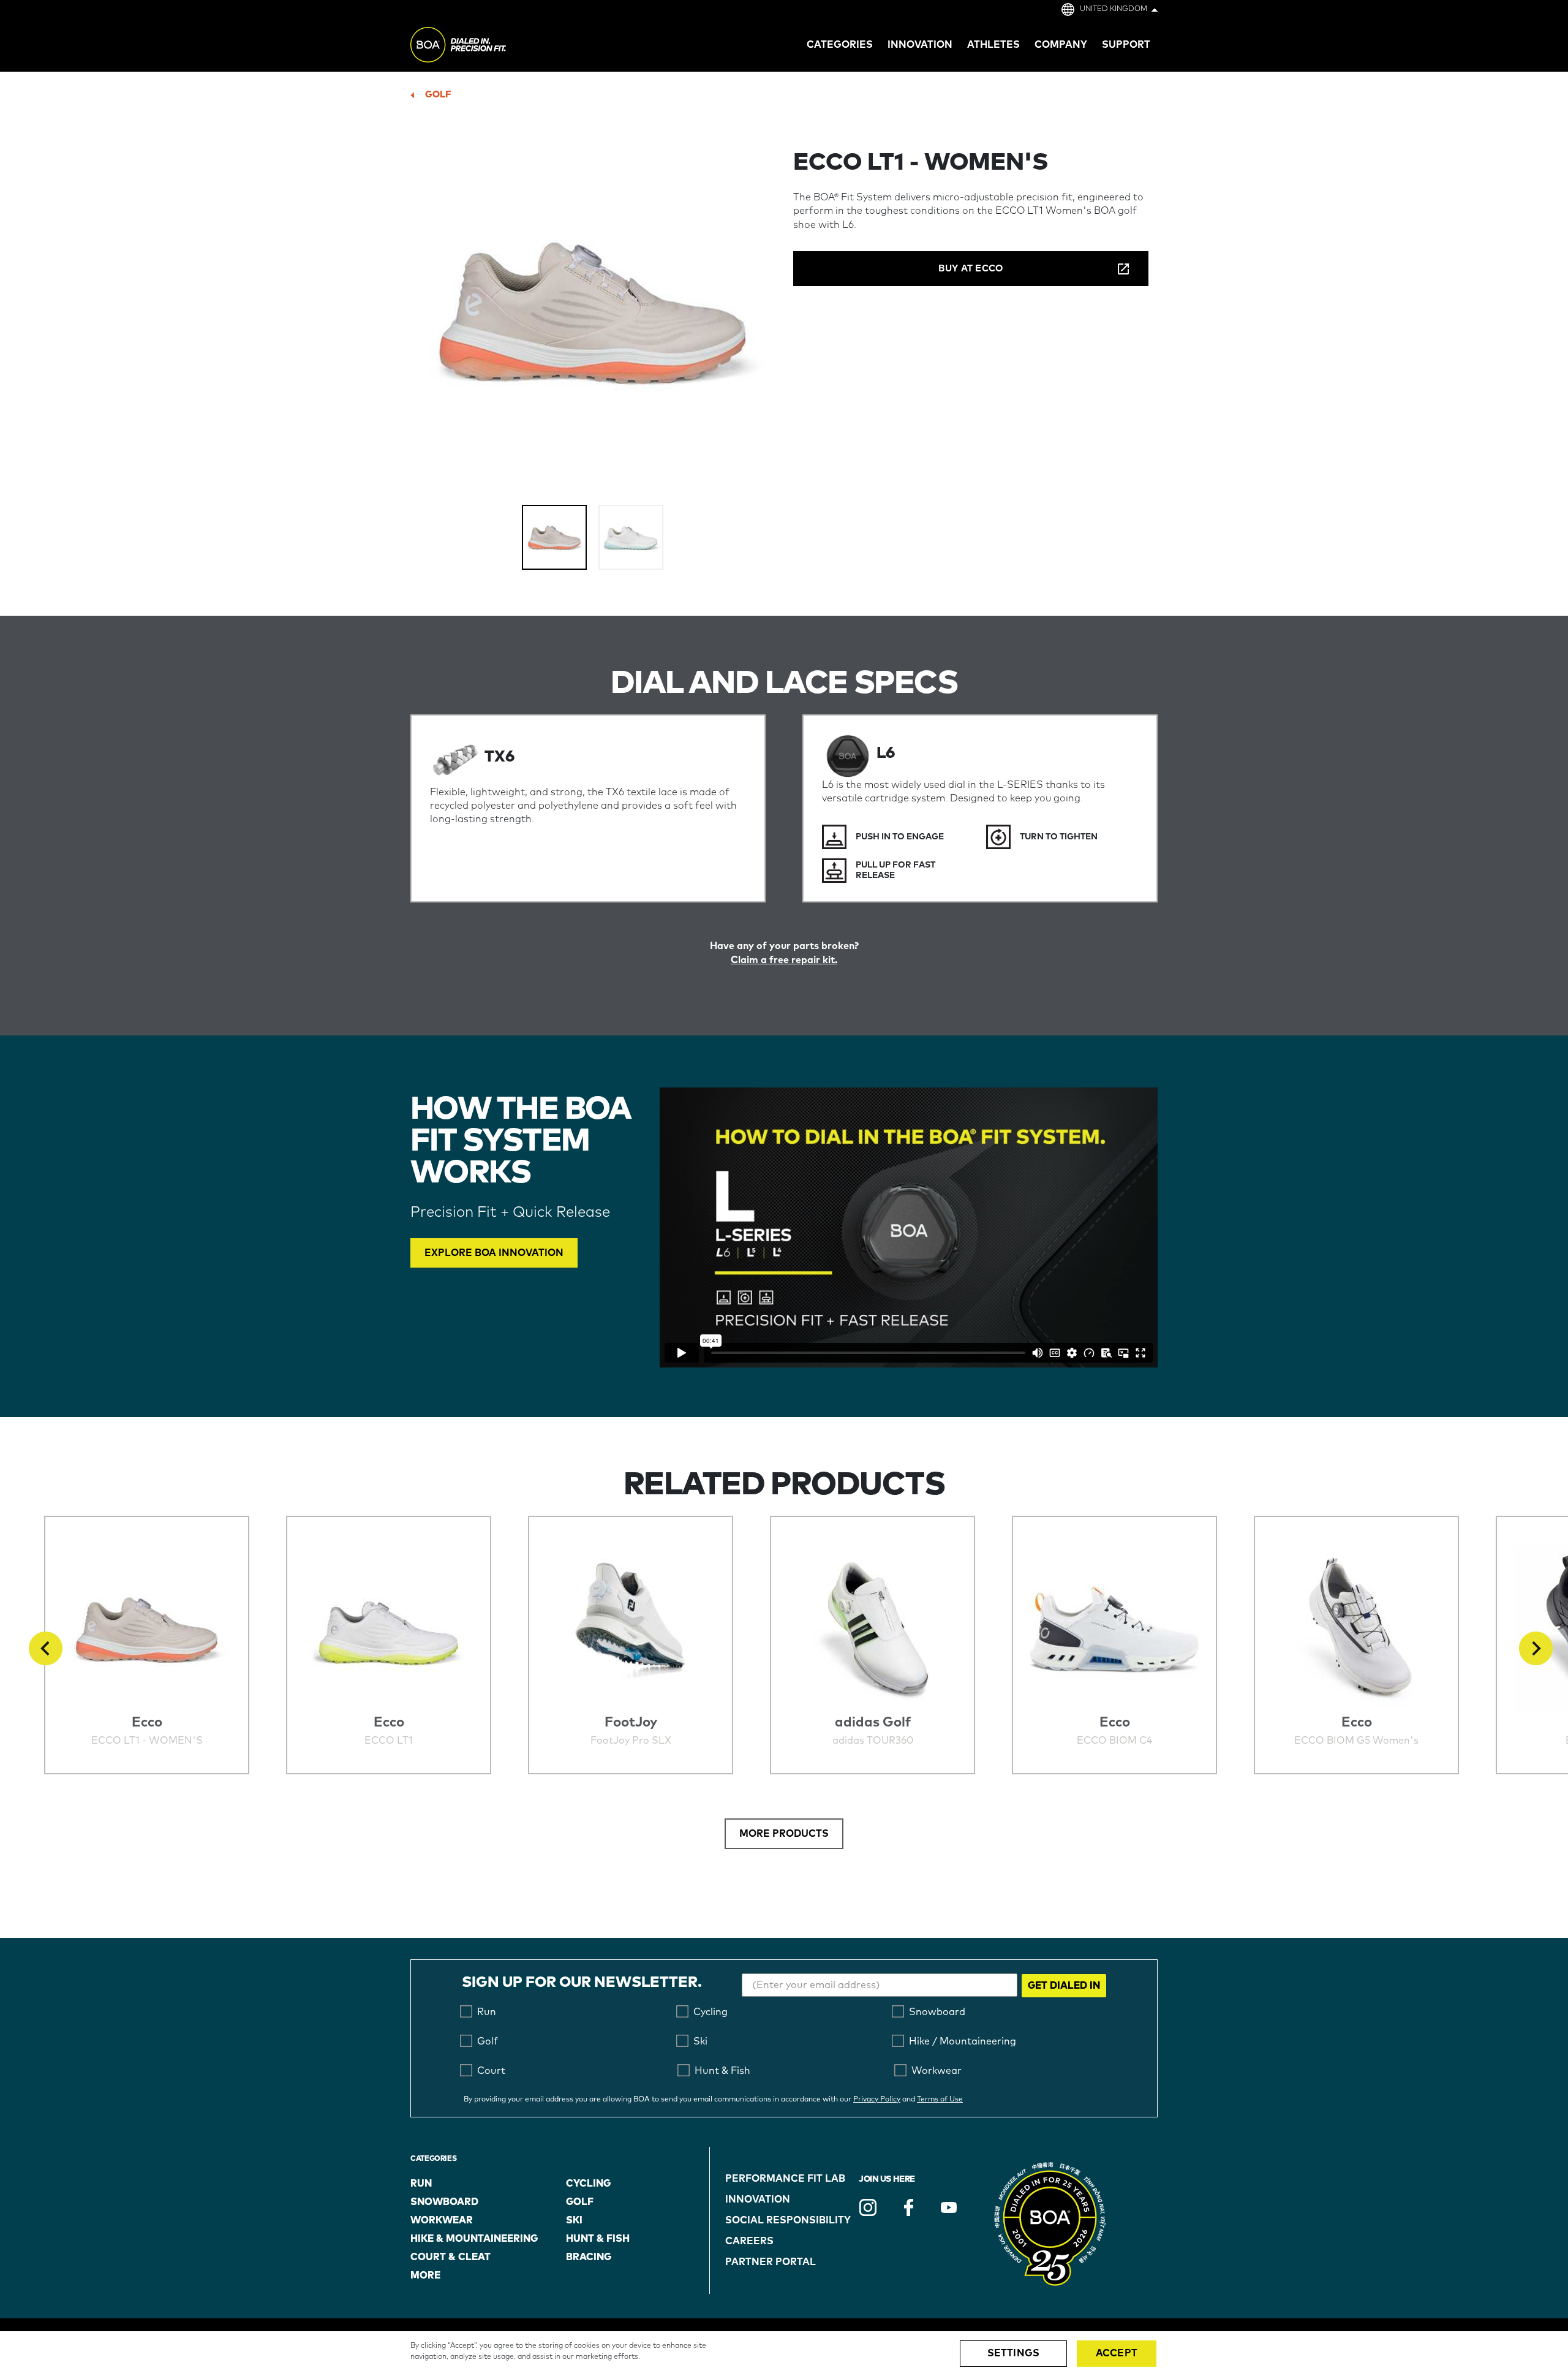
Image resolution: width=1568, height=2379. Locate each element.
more (425, 2275)
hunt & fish (598, 2239)
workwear (442, 2220)
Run (421, 2184)
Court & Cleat (450, 2257)
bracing (589, 2257)
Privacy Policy (877, 2100)
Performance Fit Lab (785, 2179)
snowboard (444, 2202)
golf (438, 95)
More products (784, 1834)
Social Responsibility (788, 2220)
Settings (1013, 2353)
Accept (1117, 2353)
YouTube (949, 2207)
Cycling (588, 2184)
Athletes (993, 45)
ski (574, 2220)
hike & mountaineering (474, 2239)
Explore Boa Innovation (494, 1253)
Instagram (868, 2207)
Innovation (758, 2199)
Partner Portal (771, 2262)
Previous (46, 1648)
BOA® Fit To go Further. (485, 47)
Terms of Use (940, 2100)
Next (1536, 1648)
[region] (784, 2355)
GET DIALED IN (1064, 1986)
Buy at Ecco (971, 269)
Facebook (908, 2207)
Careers (749, 2241)
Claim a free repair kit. (784, 960)
